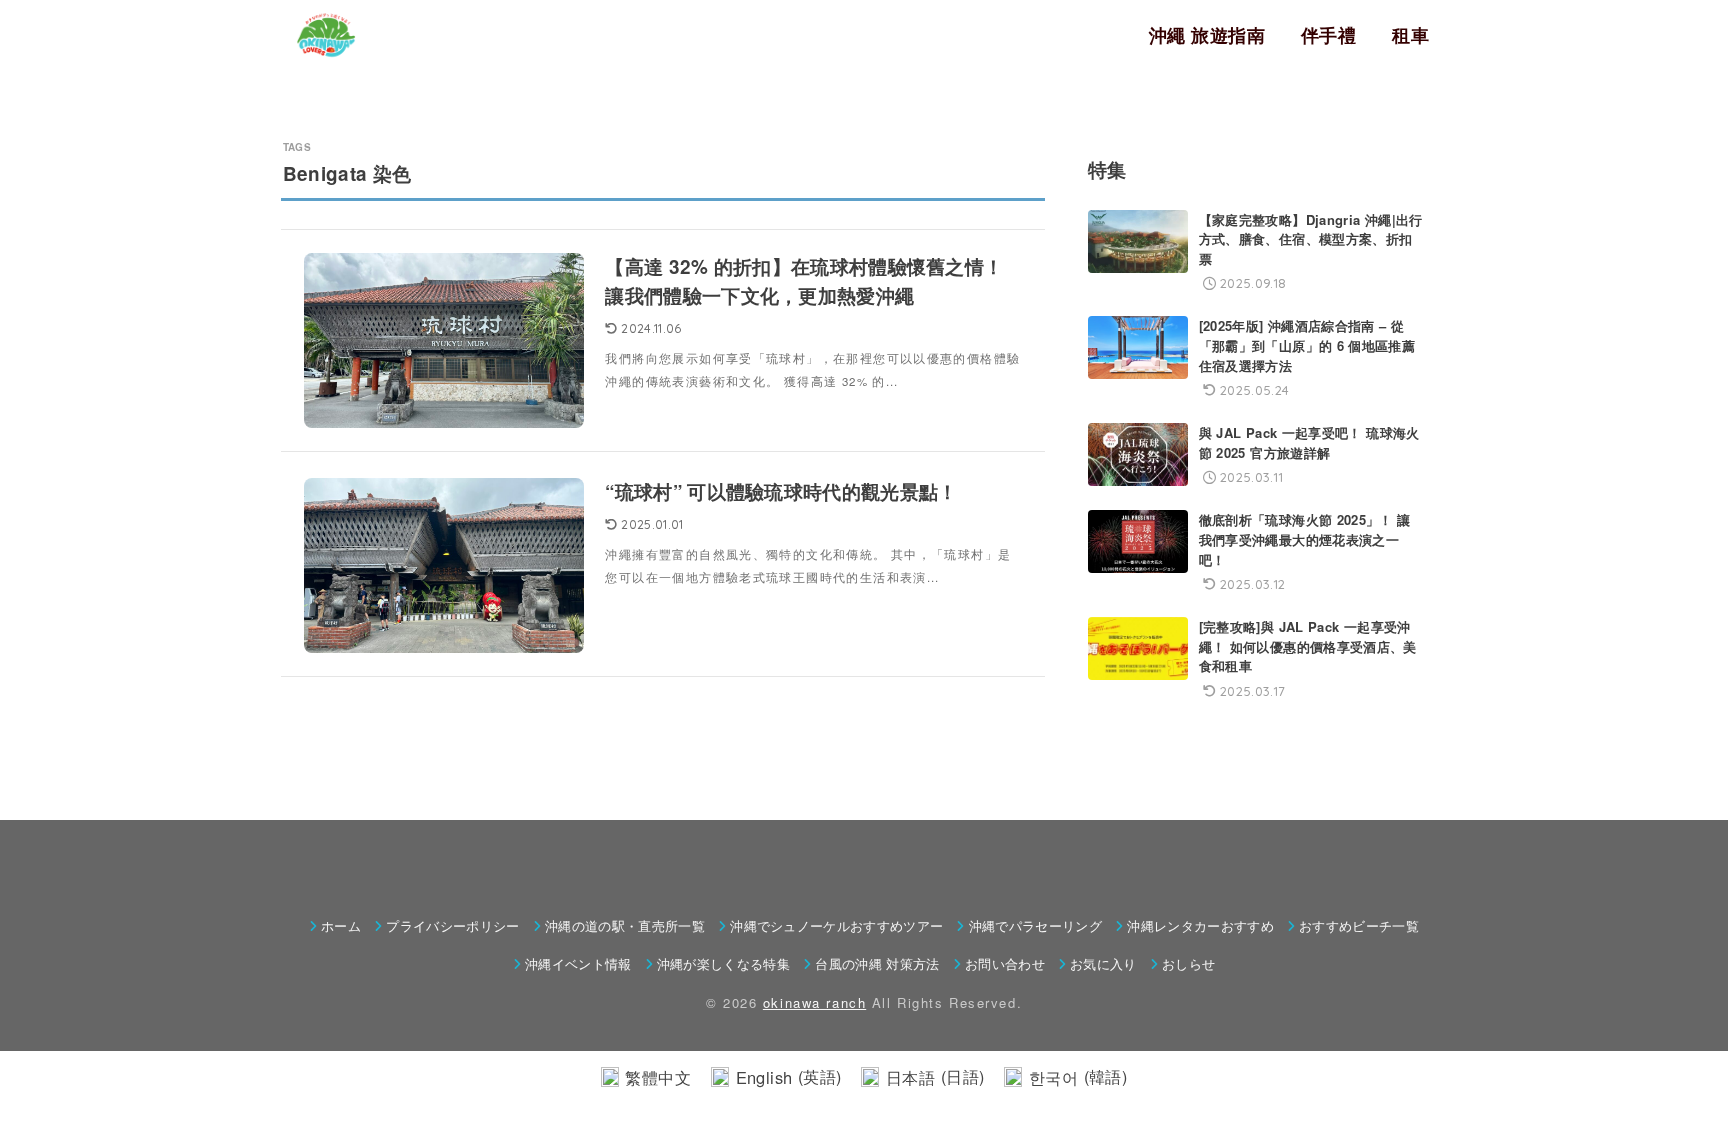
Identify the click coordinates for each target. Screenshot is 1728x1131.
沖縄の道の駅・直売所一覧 (625, 925)
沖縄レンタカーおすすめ (1200, 925)
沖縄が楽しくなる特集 (723, 963)
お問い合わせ (1005, 963)
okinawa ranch (814, 1002)
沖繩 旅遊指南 (1207, 35)
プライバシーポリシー (452, 925)
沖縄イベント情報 (578, 963)
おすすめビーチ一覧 (1359, 925)
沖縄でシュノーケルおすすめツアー (836, 925)
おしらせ (1188, 963)
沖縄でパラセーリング (1035, 925)
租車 (1410, 35)
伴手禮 (1328, 35)
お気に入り (1103, 963)
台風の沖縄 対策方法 (877, 963)
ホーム (341, 925)
